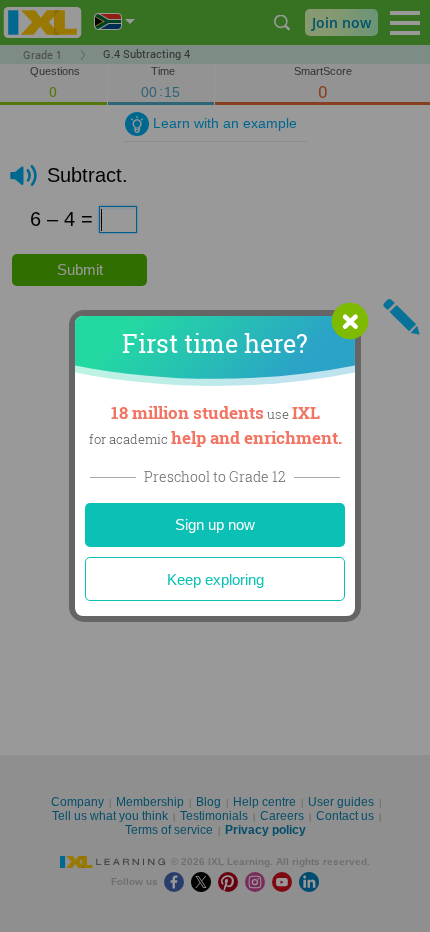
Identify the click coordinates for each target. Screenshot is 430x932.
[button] (350, 321)
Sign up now (215, 524)
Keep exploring (215, 579)
